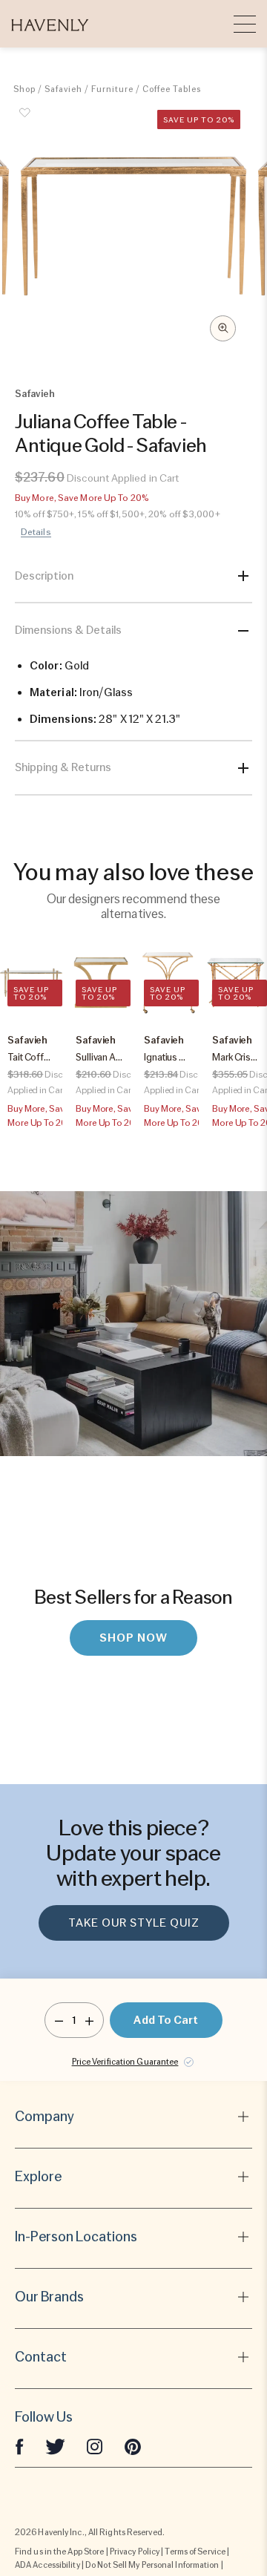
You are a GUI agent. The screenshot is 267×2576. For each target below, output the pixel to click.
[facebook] (19, 2445)
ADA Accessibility (47, 2565)
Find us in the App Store (59, 2552)
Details (36, 532)
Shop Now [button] (133, 1638)
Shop (24, 89)
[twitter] (55, 2445)
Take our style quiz (134, 1923)
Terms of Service (195, 2552)
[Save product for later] (24, 121)
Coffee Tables (172, 89)
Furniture (112, 89)
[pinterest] (133, 2445)
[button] (50, 24)
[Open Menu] (245, 24)
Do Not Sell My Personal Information (152, 2565)
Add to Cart (166, 2020)
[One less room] (59, 2020)
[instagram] (95, 2445)
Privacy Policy (135, 2552)
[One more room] (89, 2020)
